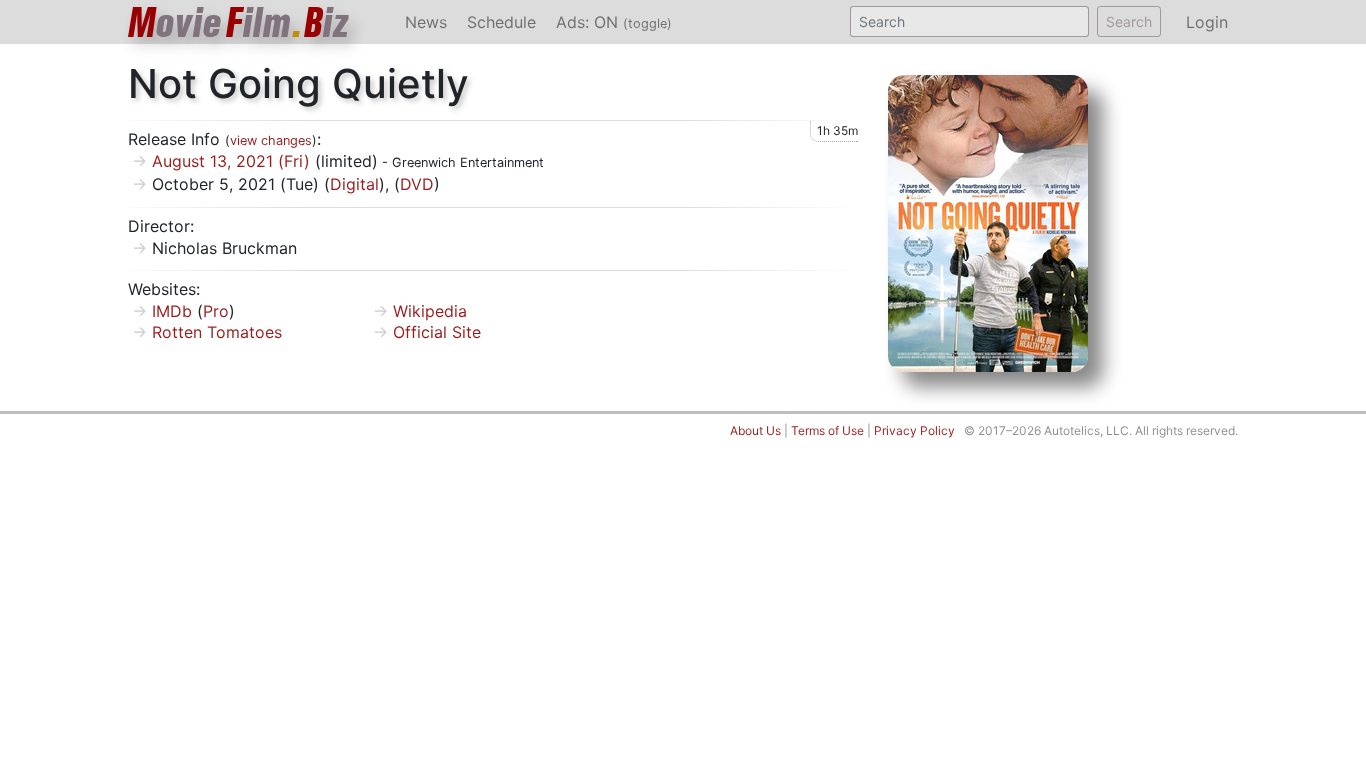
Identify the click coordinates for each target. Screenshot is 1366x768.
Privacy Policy (914, 430)
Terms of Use (827, 430)
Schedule (501, 22)
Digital (354, 184)
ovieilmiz (239, 22)
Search (1129, 21)
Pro (216, 311)
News (426, 22)
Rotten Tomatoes (217, 332)
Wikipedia (430, 311)
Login (1207, 22)
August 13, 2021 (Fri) (231, 161)
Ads (614, 22)
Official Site (437, 332)
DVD (417, 184)
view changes (271, 140)
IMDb (172, 311)
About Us (755, 430)
